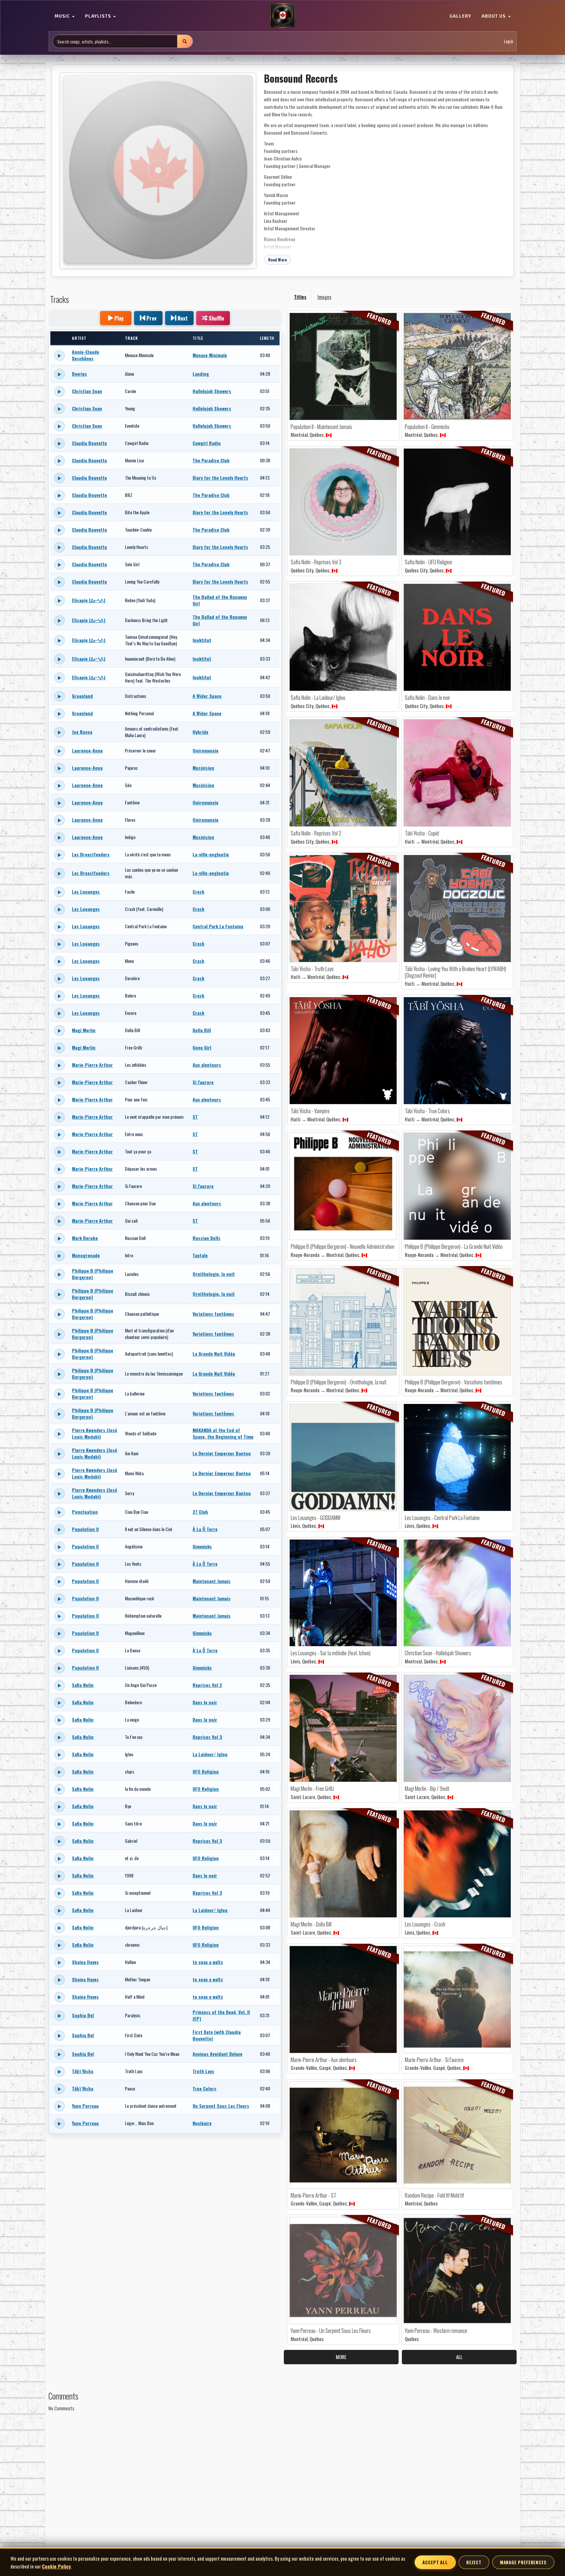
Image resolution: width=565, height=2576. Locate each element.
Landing (201, 374)
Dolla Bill (202, 1030)
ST (195, 1117)
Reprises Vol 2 (207, 1685)
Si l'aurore (203, 1082)
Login (508, 41)
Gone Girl (202, 1047)
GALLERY (460, 16)
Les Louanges (86, 892)
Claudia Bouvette (89, 443)
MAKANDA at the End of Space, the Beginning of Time (223, 1433)
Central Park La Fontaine (218, 926)
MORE (341, 2357)
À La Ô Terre (205, 1529)
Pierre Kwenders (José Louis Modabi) (94, 1433)
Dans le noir (205, 1702)
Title (198, 338)
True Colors (205, 2088)
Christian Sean (87, 391)
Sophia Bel (83, 2015)
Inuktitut (202, 640)
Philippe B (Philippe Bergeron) (93, 1274)
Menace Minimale (210, 355)
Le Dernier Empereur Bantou (222, 1453)
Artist (79, 338)
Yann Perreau (85, 2106)
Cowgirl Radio (207, 443)
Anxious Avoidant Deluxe (217, 2054)
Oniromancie (205, 750)
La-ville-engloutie (211, 854)
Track (131, 338)
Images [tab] (324, 297)
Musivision (203, 768)
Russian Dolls (206, 1238)
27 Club (200, 1512)
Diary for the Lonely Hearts (220, 478)
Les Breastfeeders (91, 854)
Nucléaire (202, 2123)
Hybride (200, 732)
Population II (85, 1529)
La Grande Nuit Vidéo (214, 1354)
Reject (474, 2562)
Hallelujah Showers (212, 391)
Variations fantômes (213, 1314)
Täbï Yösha (83, 2071)
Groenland (82, 696)
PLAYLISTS (99, 16)
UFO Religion (206, 1771)
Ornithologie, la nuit (214, 1274)
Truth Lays (203, 2071)
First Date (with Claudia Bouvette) (217, 2035)
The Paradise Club (211, 460)
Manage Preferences (523, 2562)
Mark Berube (85, 1238)
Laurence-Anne (87, 750)
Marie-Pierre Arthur (92, 1065)
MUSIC (63, 16)
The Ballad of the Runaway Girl (220, 600)
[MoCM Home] (282, 16)
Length (267, 338)
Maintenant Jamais (212, 1581)
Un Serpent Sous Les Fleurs (221, 2106)
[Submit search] (185, 41)
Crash (198, 892)
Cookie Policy (56, 2566)
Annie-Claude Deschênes (86, 355)
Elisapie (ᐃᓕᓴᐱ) (89, 600)
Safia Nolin (83, 1685)
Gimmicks (202, 1546)
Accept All (435, 2562)
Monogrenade (86, 1255)
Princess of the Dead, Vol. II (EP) (221, 2015)
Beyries (79, 374)
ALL (459, 2357)
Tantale (200, 1255)
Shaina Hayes (85, 1962)
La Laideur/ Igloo (210, 1754)
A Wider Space (207, 696)
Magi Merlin (84, 1030)
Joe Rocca (82, 732)
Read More (278, 260)
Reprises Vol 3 (207, 1737)
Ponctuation (85, 1512)
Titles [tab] (300, 297)
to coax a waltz (208, 1962)
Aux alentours (207, 1065)
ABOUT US (494, 16)
